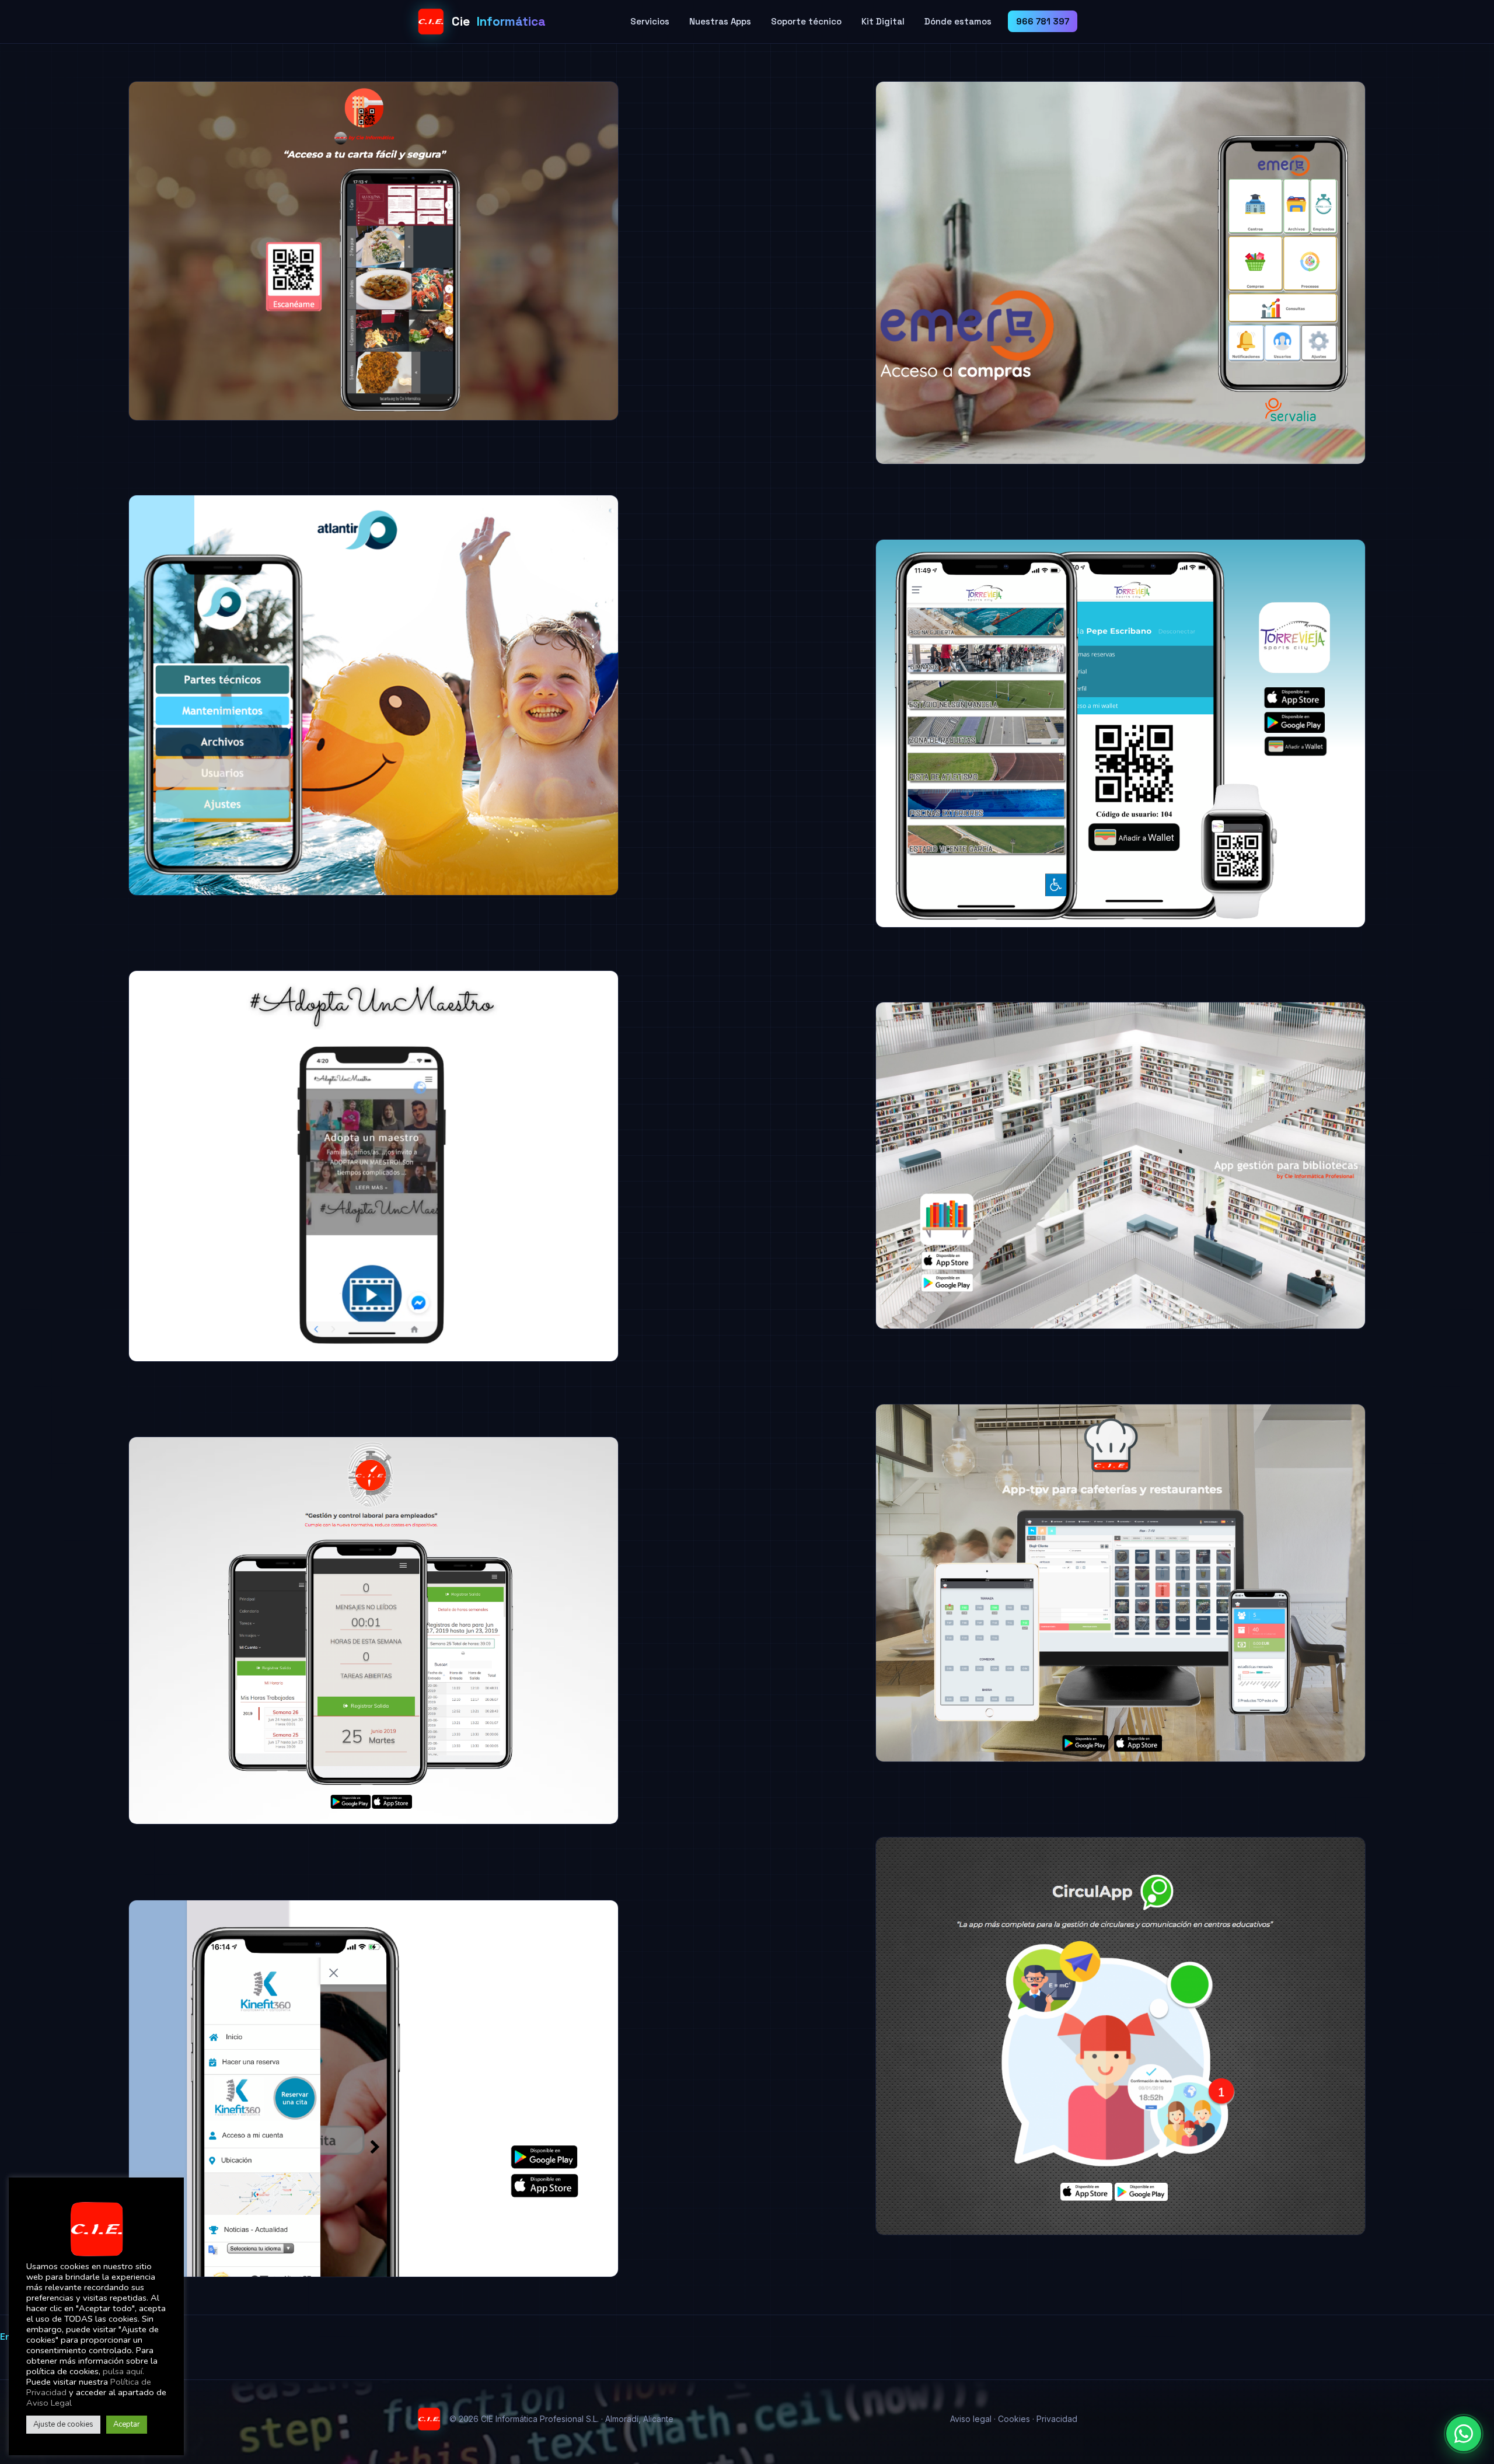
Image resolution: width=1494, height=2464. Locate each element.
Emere (809, 477)
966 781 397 (1043, 21)
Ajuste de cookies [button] (63, 2424)
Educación (100, 1351)
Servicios (650, 21)
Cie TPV (813, 1775)
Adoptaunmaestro (100, 1375)
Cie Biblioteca (832, 1342)
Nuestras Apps (720, 21)
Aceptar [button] (127, 2424)
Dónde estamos (958, 21)
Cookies (1014, 2419)
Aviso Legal (49, 2403)
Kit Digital (883, 21)
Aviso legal (971, 2419)
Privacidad (1057, 2419)
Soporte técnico (806, 21)
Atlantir (67, 908)
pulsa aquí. (123, 2371)
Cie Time (68, 1837)
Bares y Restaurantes (121, 410)
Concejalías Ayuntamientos (878, 917)
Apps (57, 410)
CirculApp (820, 2248)
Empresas (193, 410)
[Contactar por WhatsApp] (1464, 2434)
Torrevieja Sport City (853, 941)
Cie (499, 21)
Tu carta (69, 434)
